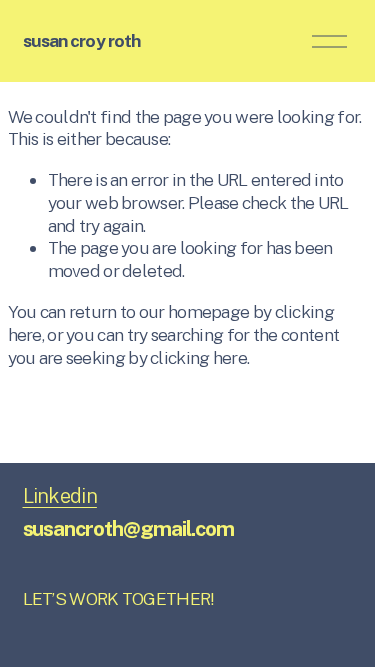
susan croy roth (82, 40)
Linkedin (60, 496)
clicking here (198, 357)
